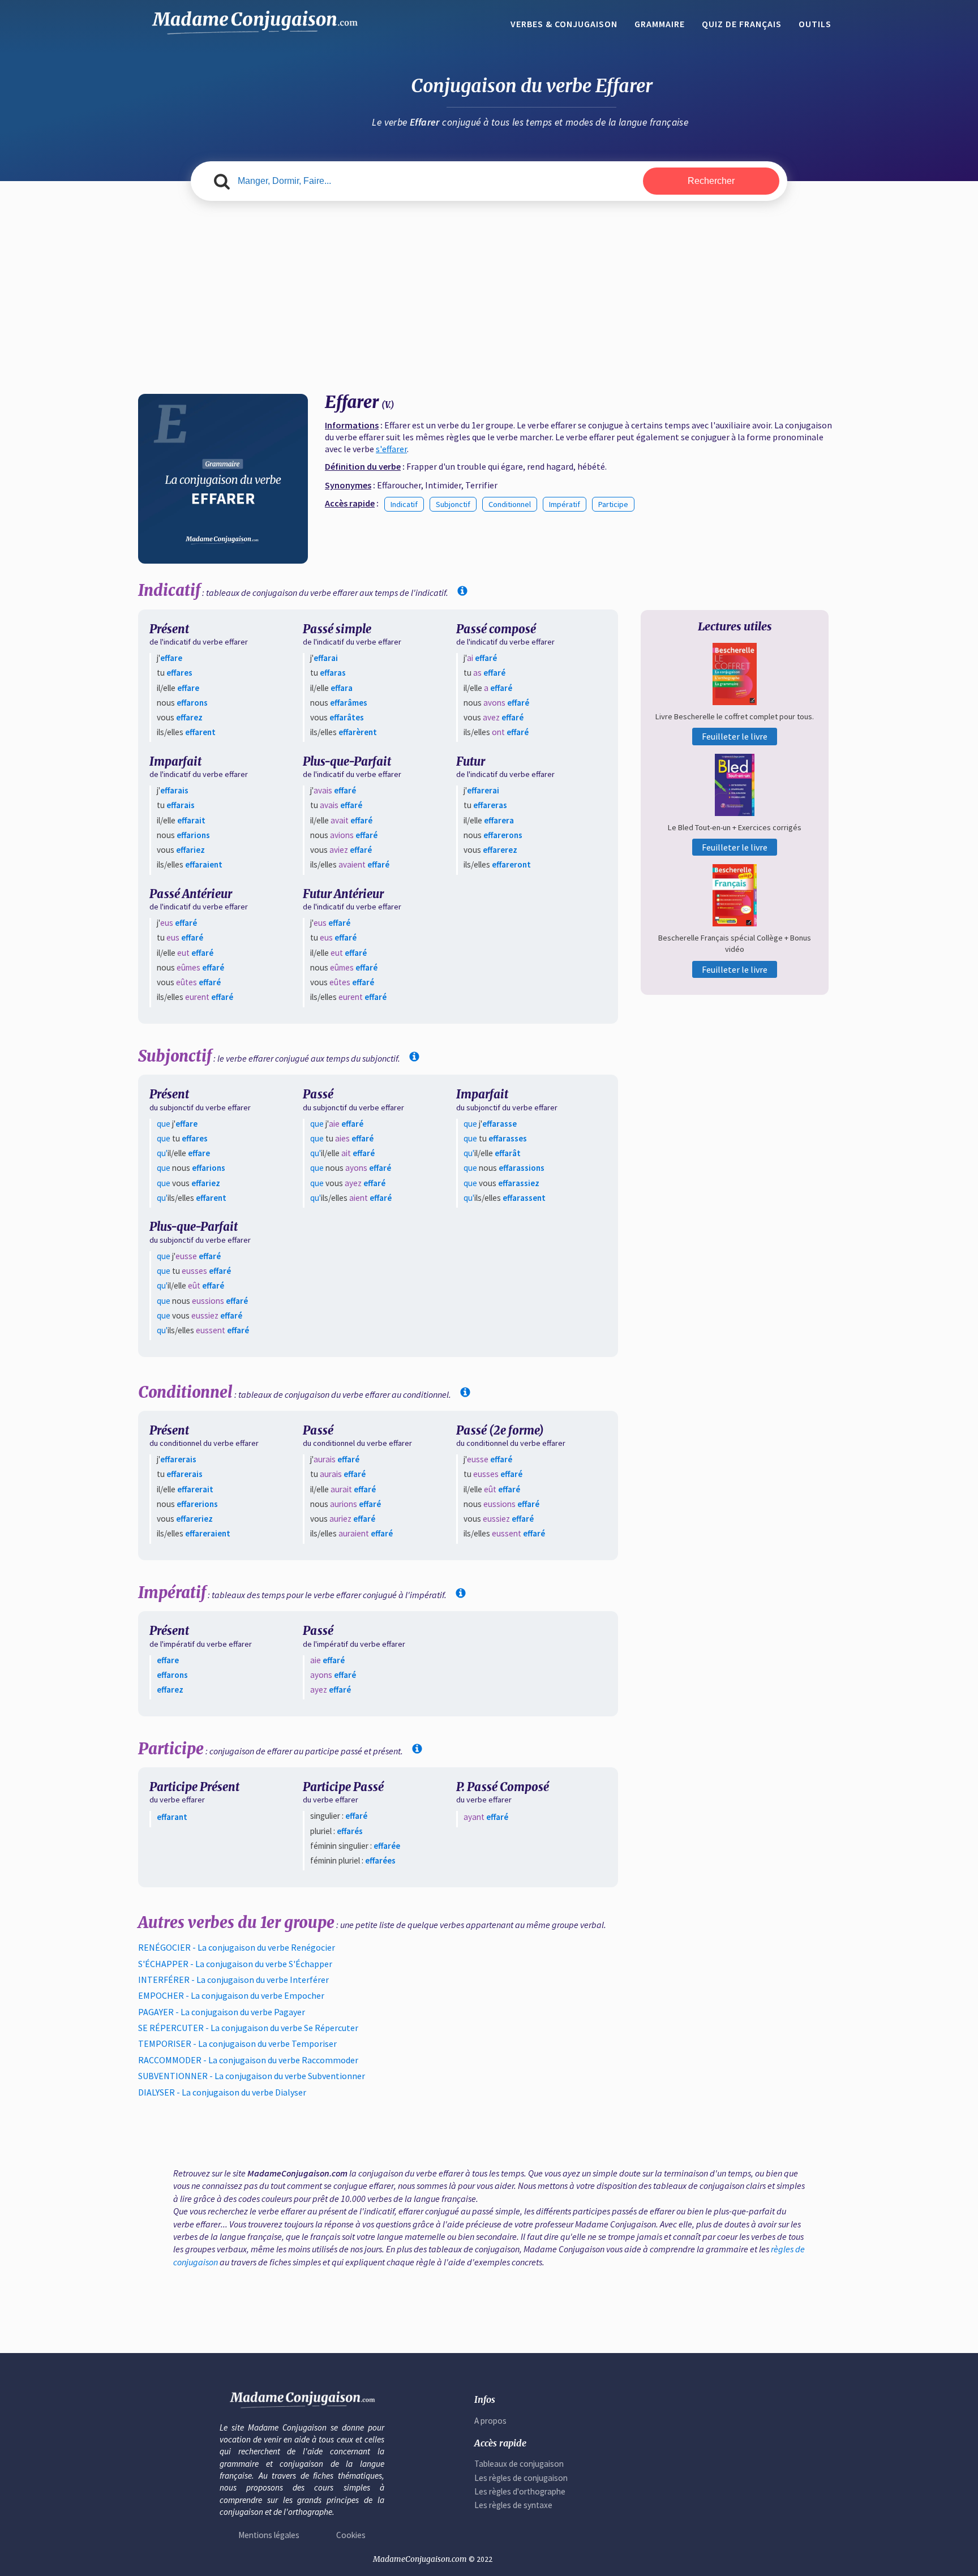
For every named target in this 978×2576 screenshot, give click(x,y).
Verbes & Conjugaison (564, 24)
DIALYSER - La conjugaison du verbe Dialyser (222, 2092)
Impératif (565, 504)
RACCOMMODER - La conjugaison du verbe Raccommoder (248, 2060)
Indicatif (404, 504)
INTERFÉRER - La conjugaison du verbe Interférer (233, 1980)
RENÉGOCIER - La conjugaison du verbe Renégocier (237, 1947)
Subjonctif (453, 504)
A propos (490, 2421)
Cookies (351, 2535)
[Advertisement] (489, 298)
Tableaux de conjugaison (519, 2464)
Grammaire (660, 24)
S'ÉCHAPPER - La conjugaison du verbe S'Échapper (235, 1964)
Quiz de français (742, 24)
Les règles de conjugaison (521, 2478)
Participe (613, 504)
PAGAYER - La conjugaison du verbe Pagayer (222, 2012)
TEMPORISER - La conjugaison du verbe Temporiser (237, 2043)
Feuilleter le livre (735, 736)
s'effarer (391, 449)
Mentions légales (269, 2535)
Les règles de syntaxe (513, 2505)
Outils (815, 24)
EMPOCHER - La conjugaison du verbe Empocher (231, 1995)
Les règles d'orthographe (520, 2491)
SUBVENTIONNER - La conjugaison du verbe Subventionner (252, 2076)
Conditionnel (510, 504)
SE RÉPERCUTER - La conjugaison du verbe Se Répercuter (248, 2028)
